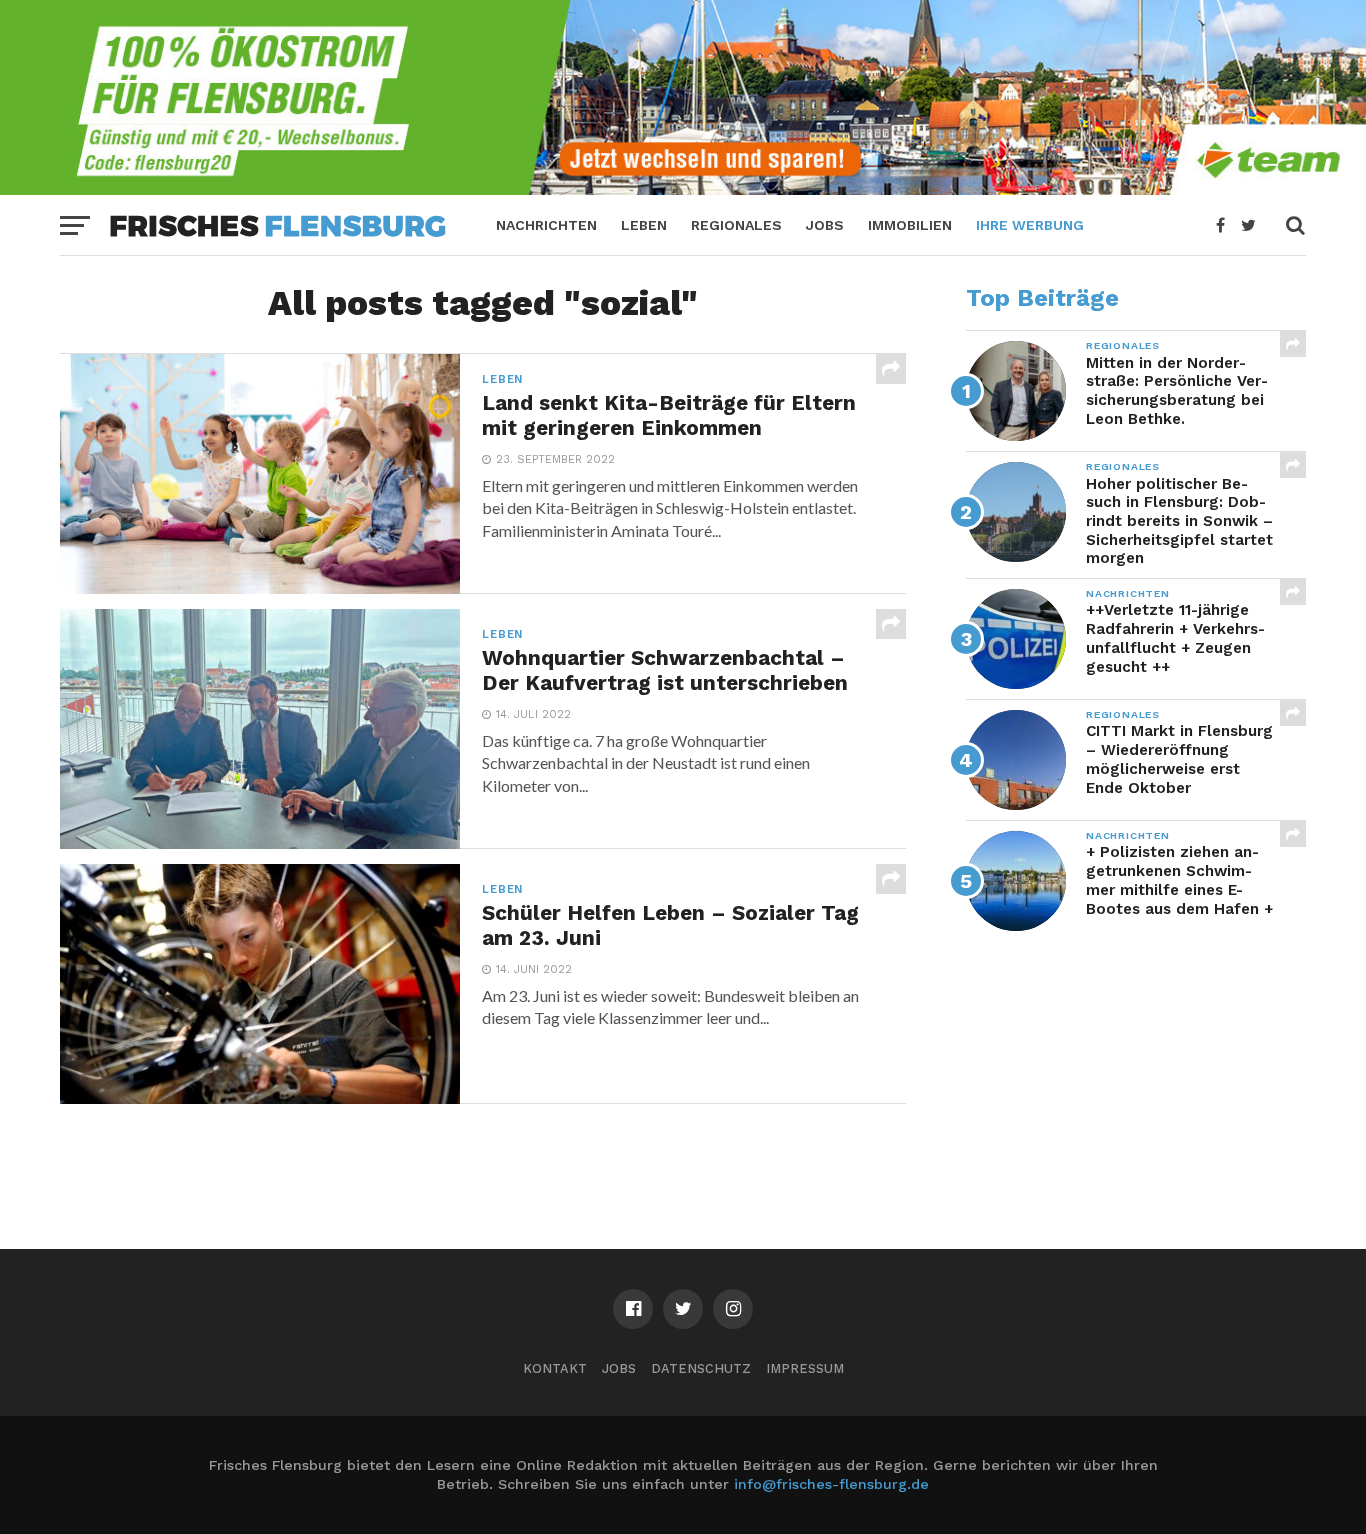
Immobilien (910, 225)
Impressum (805, 1368)
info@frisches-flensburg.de (831, 1484)
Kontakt (555, 1368)
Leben (644, 225)
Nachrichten (546, 225)
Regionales (736, 225)
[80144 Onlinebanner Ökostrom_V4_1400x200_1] (683, 188)
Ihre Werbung (1030, 225)
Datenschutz (701, 1368)
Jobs (825, 225)
